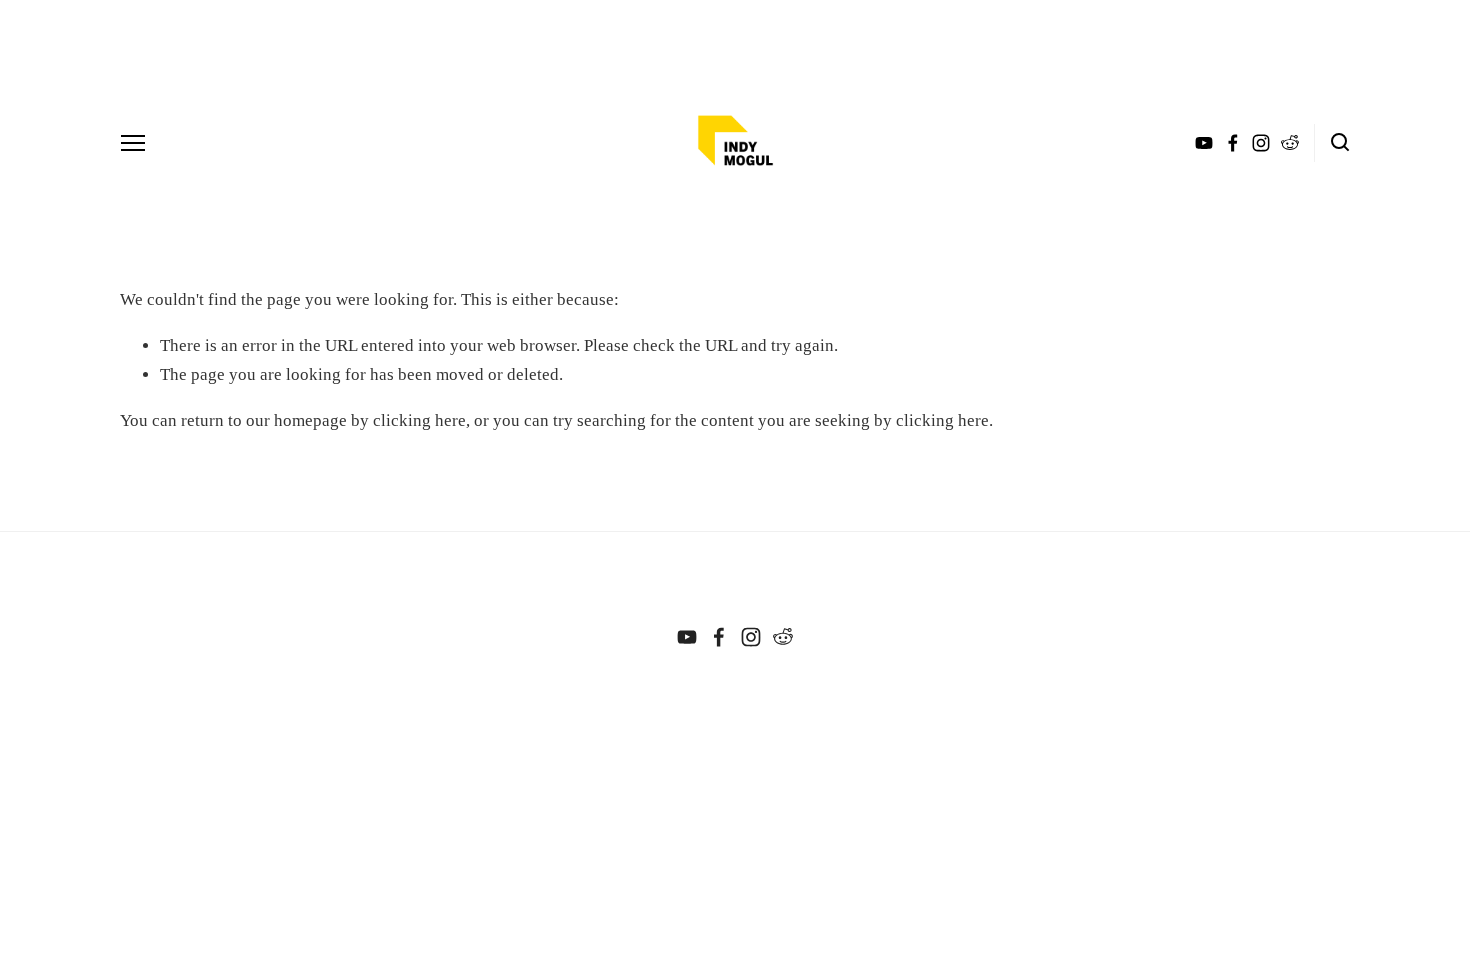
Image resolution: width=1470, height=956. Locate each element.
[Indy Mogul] (687, 637)
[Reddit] (783, 637)
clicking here (419, 420)
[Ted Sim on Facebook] (719, 637)
